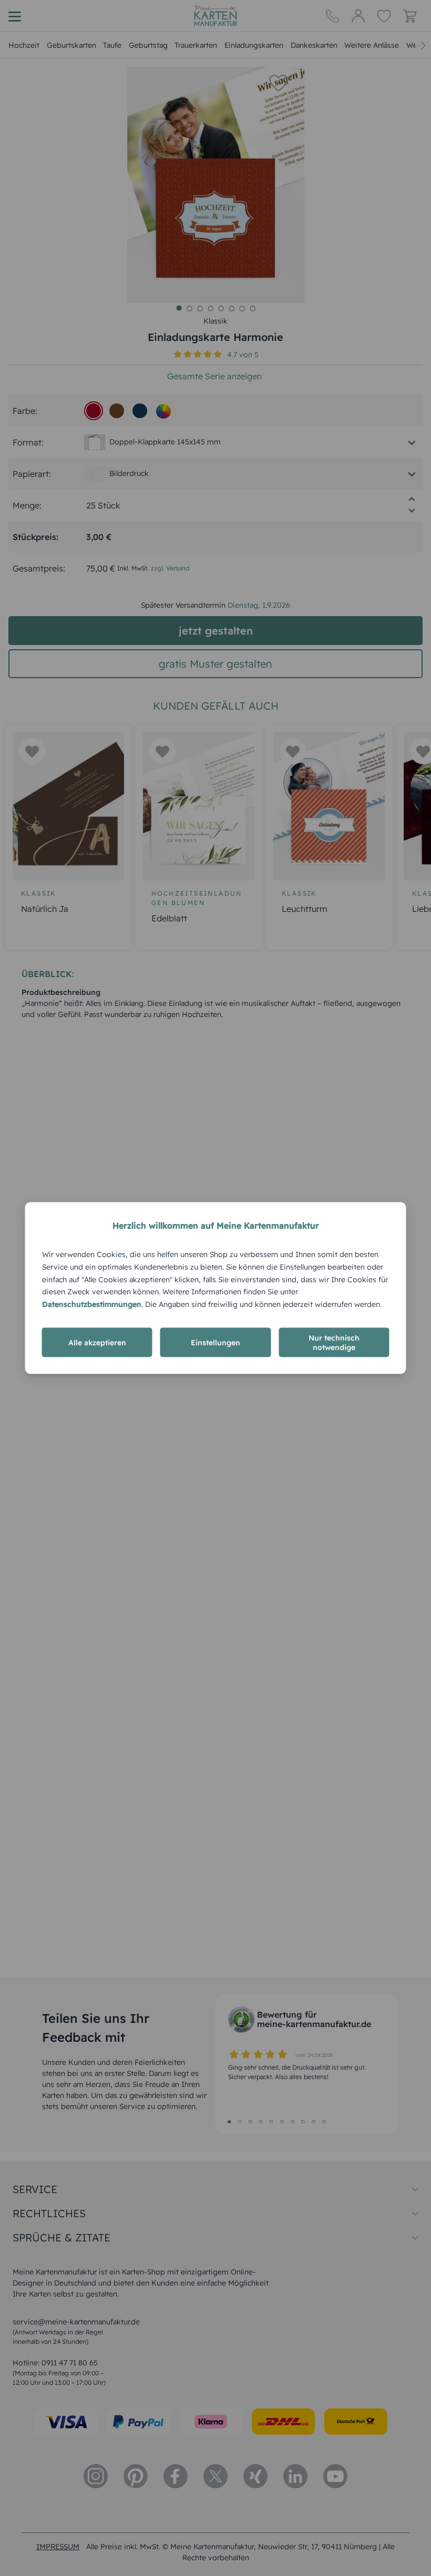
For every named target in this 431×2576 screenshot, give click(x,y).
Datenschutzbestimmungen (92, 1304)
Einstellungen (215, 1342)
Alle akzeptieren (97, 1342)
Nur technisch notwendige (334, 1342)
